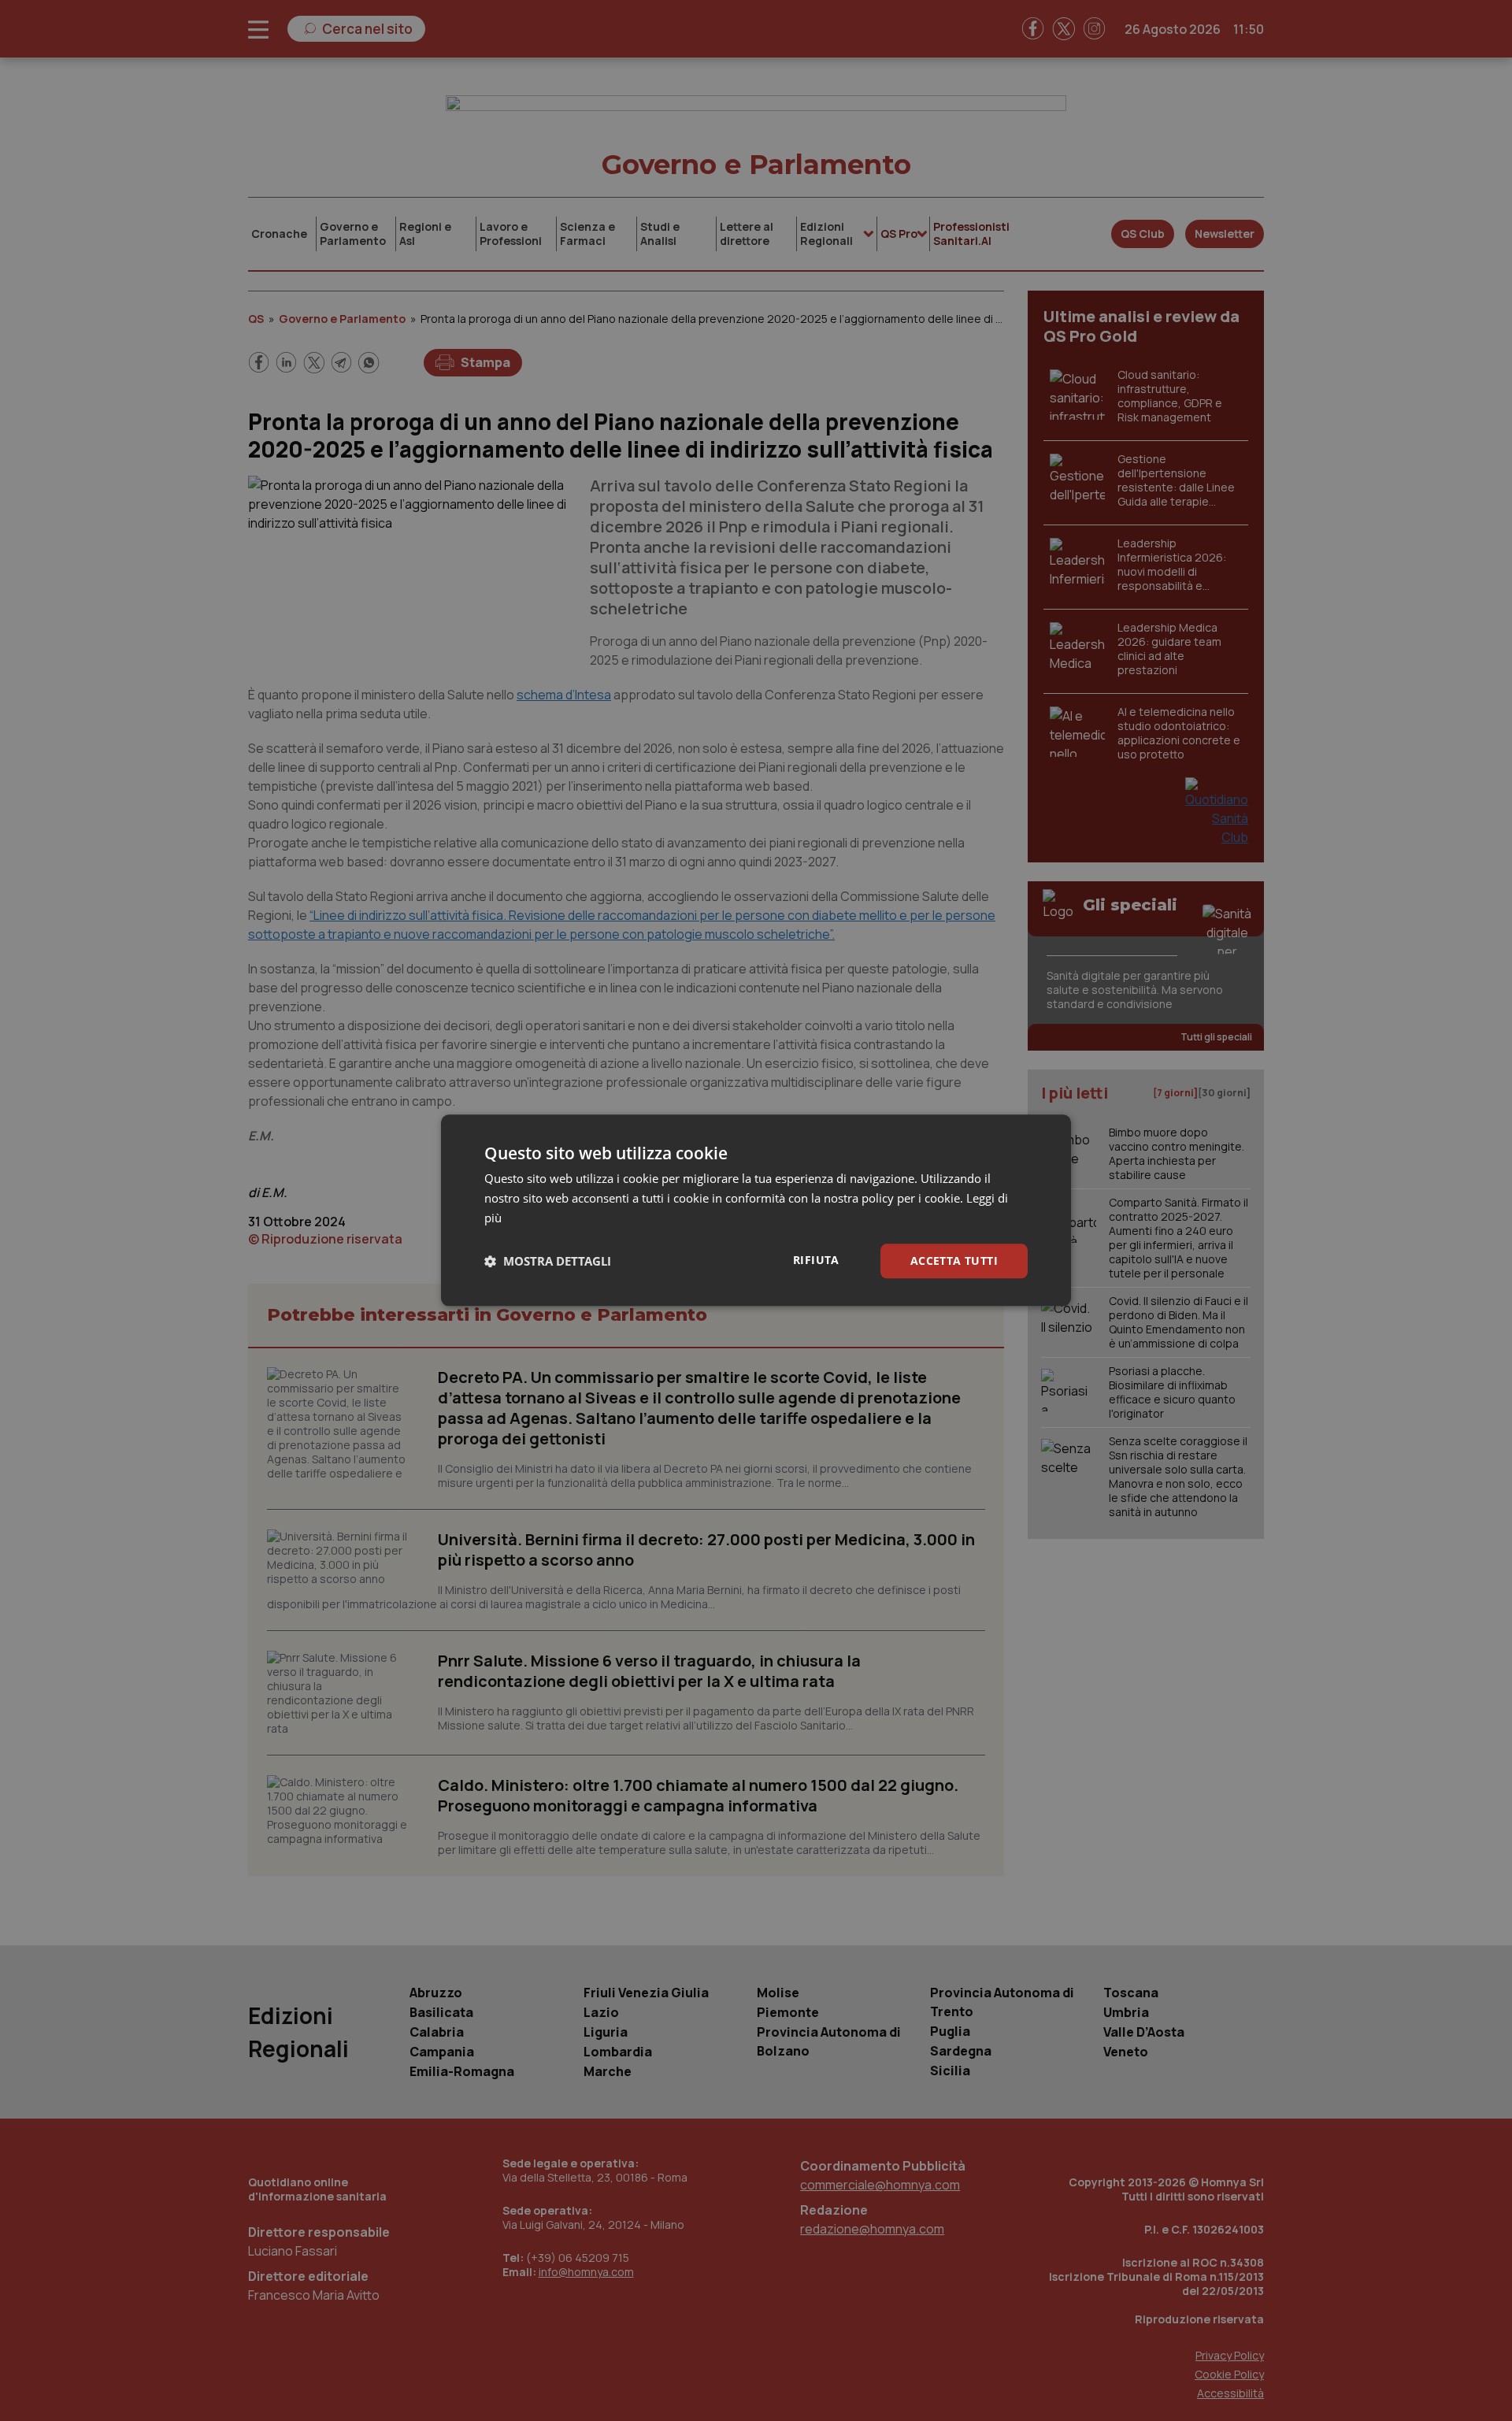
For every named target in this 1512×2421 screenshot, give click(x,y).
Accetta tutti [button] (954, 1261)
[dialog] (756, 1210)
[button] (548, 1261)
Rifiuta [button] (816, 1260)
